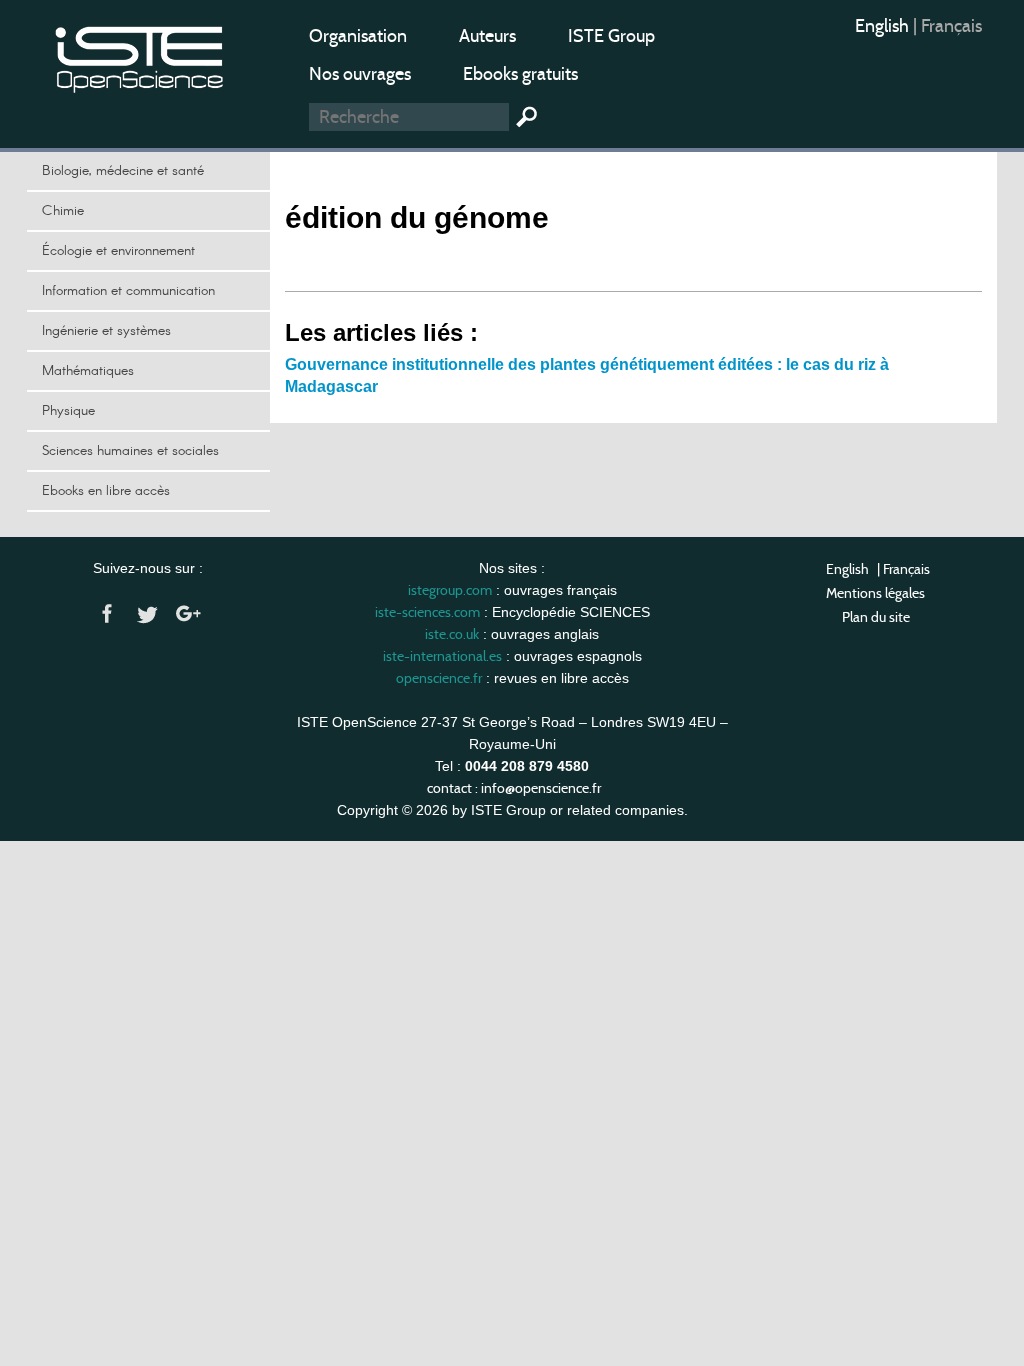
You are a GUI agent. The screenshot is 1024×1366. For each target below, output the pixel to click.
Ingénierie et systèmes (106, 331)
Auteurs (487, 36)
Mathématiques (88, 371)
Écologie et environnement (118, 251)
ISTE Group (611, 36)
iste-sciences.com (427, 612)
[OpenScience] (140, 55)
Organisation (358, 36)
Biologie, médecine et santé (123, 171)
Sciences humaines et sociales (130, 451)
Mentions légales (875, 593)
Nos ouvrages (360, 74)
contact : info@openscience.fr (514, 788)
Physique (68, 411)
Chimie (63, 211)
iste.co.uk (452, 634)
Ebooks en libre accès (106, 491)
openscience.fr (439, 678)
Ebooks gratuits (520, 74)
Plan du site (876, 617)
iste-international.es (442, 656)
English (884, 26)
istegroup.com (450, 590)
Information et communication (128, 291)
